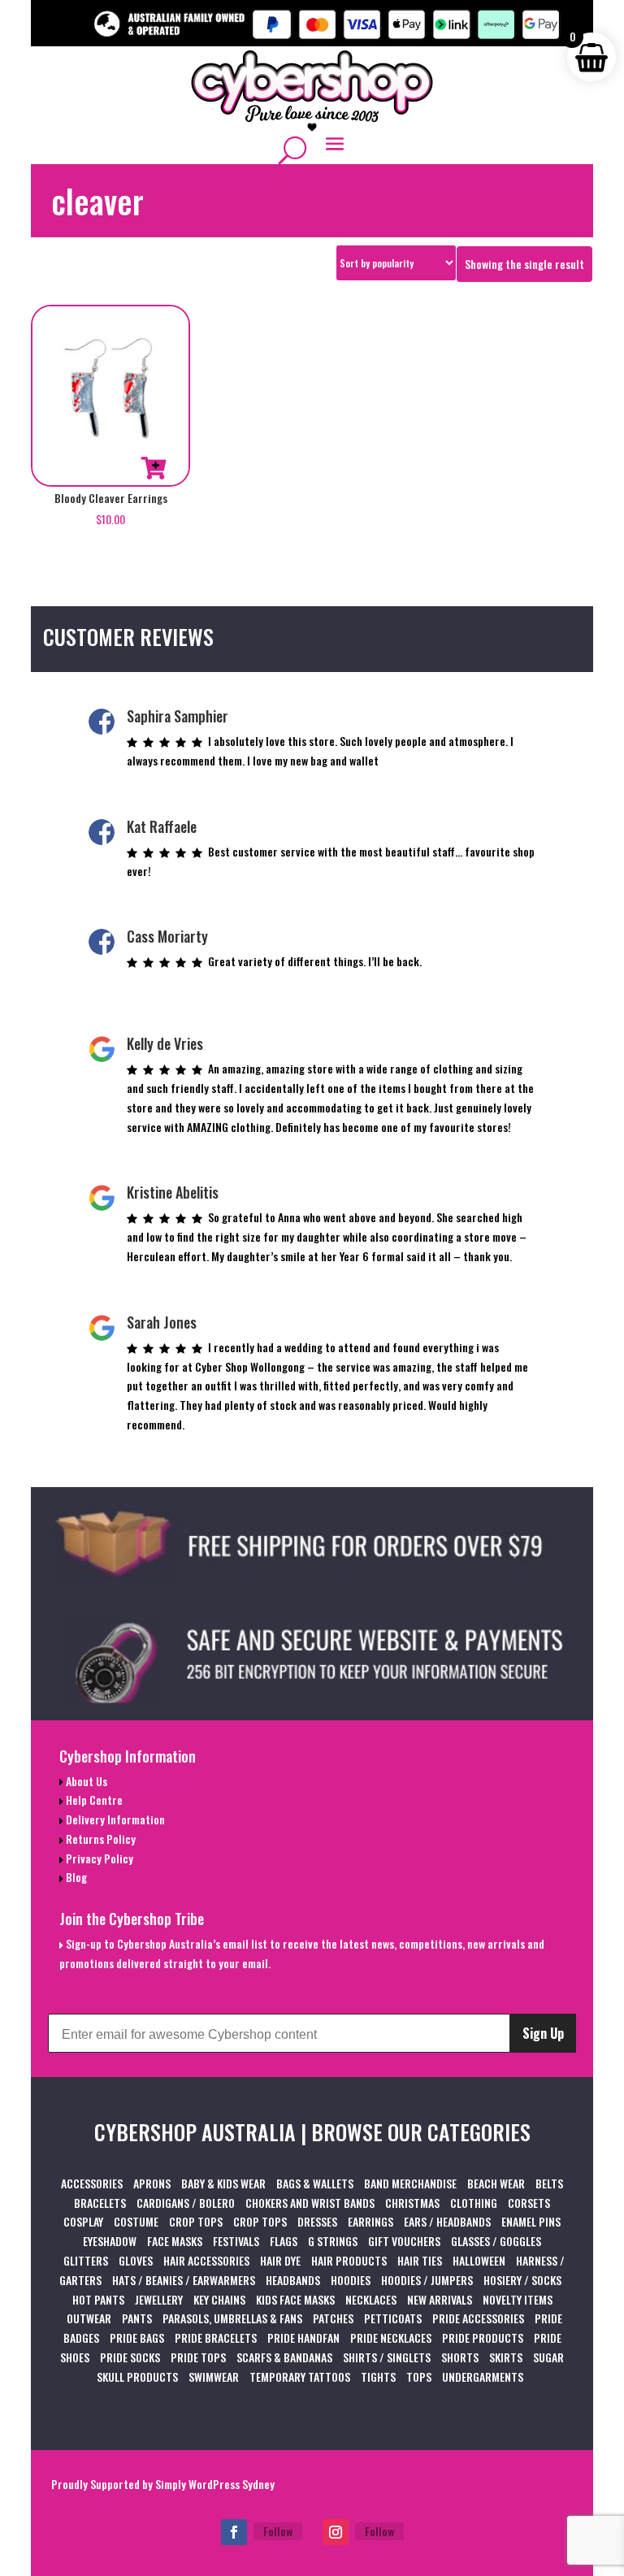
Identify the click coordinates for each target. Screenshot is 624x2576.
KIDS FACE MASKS (295, 2299)
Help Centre (93, 1800)
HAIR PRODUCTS (349, 2260)
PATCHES (333, 2318)
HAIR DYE (280, 2260)
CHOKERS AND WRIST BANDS (310, 2203)
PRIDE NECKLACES (391, 2337)
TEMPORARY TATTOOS (300, 2377)
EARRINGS (370, 2221)
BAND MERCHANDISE (410, 2183)
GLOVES (136, 2260)
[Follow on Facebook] (234, 2532)
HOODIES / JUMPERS (427, 2280)
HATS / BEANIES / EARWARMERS (184, 2280)
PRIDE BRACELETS (216, 2337)
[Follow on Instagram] (336, 2532)
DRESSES (317, 2221)
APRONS (152, 2183)
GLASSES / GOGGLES (496, 2241)
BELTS (549, 2183)
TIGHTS (378, 2377)
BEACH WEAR (496, 2183)
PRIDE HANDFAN (303, 2337)
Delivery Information (114, 1819)
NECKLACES (371, 2299)
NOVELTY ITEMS (518, 2299)
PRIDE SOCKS (130, 2357)
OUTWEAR (89, 2318)
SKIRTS (506, 2357)
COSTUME (136, 2221)
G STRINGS (333, 2241)
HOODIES (351, 2280)
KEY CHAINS (219, 2299)
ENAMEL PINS (531, 2221)
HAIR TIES (420, 2260)
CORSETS (529, 2203)
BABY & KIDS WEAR (223, 2183)
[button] (154, 468)
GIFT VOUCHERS (404, 2241)
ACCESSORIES (92, 2183)
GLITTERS (86, 2260)
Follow (278, 2531)
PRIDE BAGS (137, 2337)
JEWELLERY (159, 2299)
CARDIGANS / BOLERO (186, 2203)
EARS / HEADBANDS (447, 2221)
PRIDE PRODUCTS (483, 2337)
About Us (85, 1781)
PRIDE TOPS (198, 2357)
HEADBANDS (293, 2280)
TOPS (419, 2377)
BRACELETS (100, 2203)
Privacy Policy (98, 1858)
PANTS (137, 2318)
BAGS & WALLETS (315, 2183)
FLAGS (284, 2241)
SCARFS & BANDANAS (284, 2357)
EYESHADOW (110, 2241)
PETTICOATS (393, 2318)
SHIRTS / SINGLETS (387, 2357)
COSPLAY (83, 2221)
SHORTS (460, 2357)
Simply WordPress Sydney (215, 2484)
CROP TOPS (196, 2221)
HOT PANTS (98, 2299)
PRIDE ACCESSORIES (478, 2318)
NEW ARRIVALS (440, 2299)
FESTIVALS (236, 2241)
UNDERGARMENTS (483, 2377)
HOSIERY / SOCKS (522, 2280)
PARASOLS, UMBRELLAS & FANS (232, 2318)
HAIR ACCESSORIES (206, 2260)
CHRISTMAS (412, 2203)
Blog (75, 1877)
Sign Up (543, 2033)
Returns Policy (100, 1839)
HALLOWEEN (479, 2260)
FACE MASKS (175, 2241)
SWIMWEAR (214, 2377)
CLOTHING (474, 2203)
